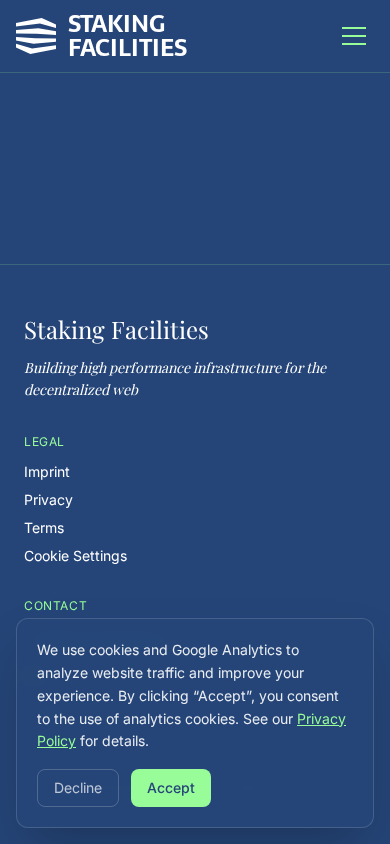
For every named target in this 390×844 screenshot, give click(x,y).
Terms (44, 527)
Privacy (48, 499)
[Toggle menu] (354, 36)
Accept (171, 787)
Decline (78, 787)
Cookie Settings (75, 555)
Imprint (47, 471)
